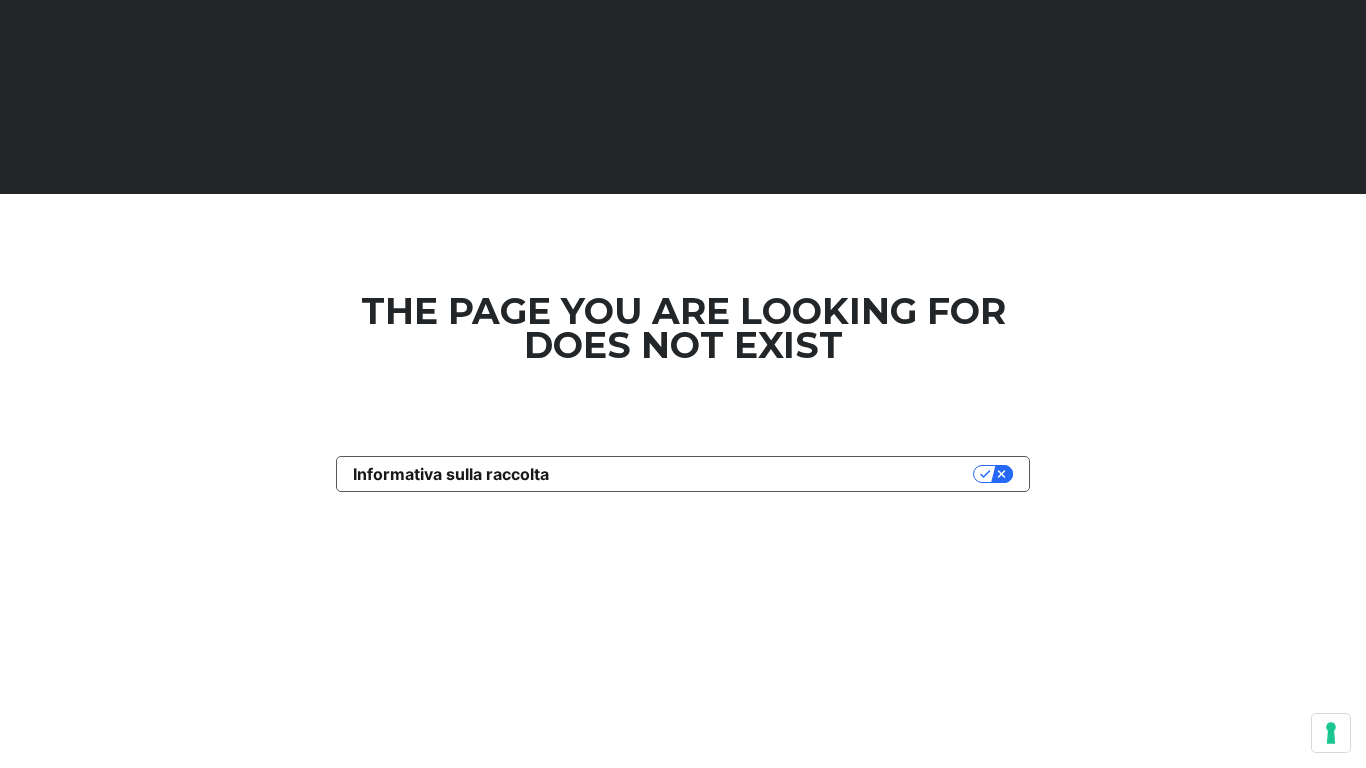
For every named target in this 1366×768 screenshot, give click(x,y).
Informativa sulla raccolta (451, 474)
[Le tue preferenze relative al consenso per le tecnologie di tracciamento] (1331, 733)
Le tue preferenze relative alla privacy (771, 474)
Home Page (683, 426)
